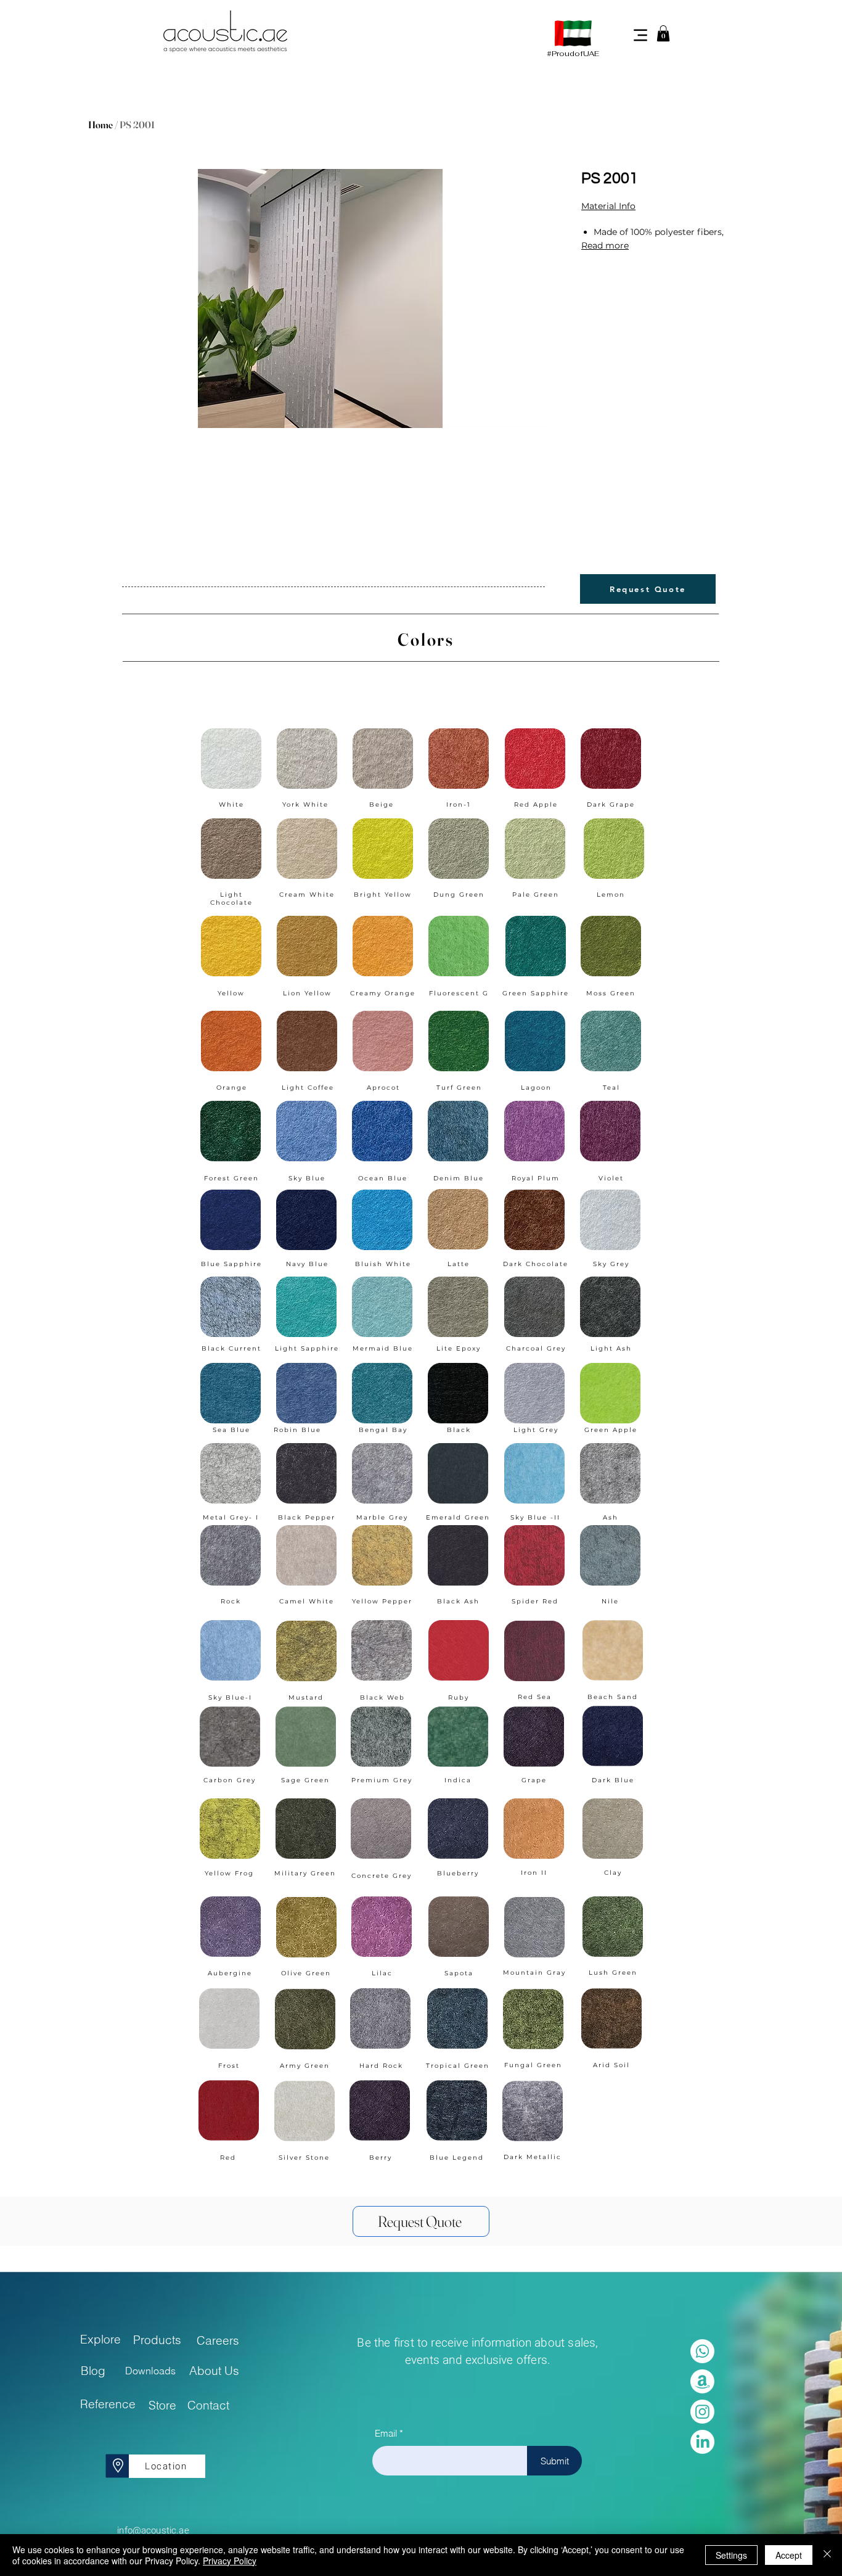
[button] (663, 33)
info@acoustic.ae (153, 2530)
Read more (605, 245)
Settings (731, 2555)
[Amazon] (702, 2381)
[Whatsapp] (702, 2351)
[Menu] (640, 35)
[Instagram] (702, 2412)
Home (100, 125)
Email (386, 2433)
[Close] (827, 2555)
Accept (789, 2555)
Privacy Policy (230, 2561)
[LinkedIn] (702, 2442)
